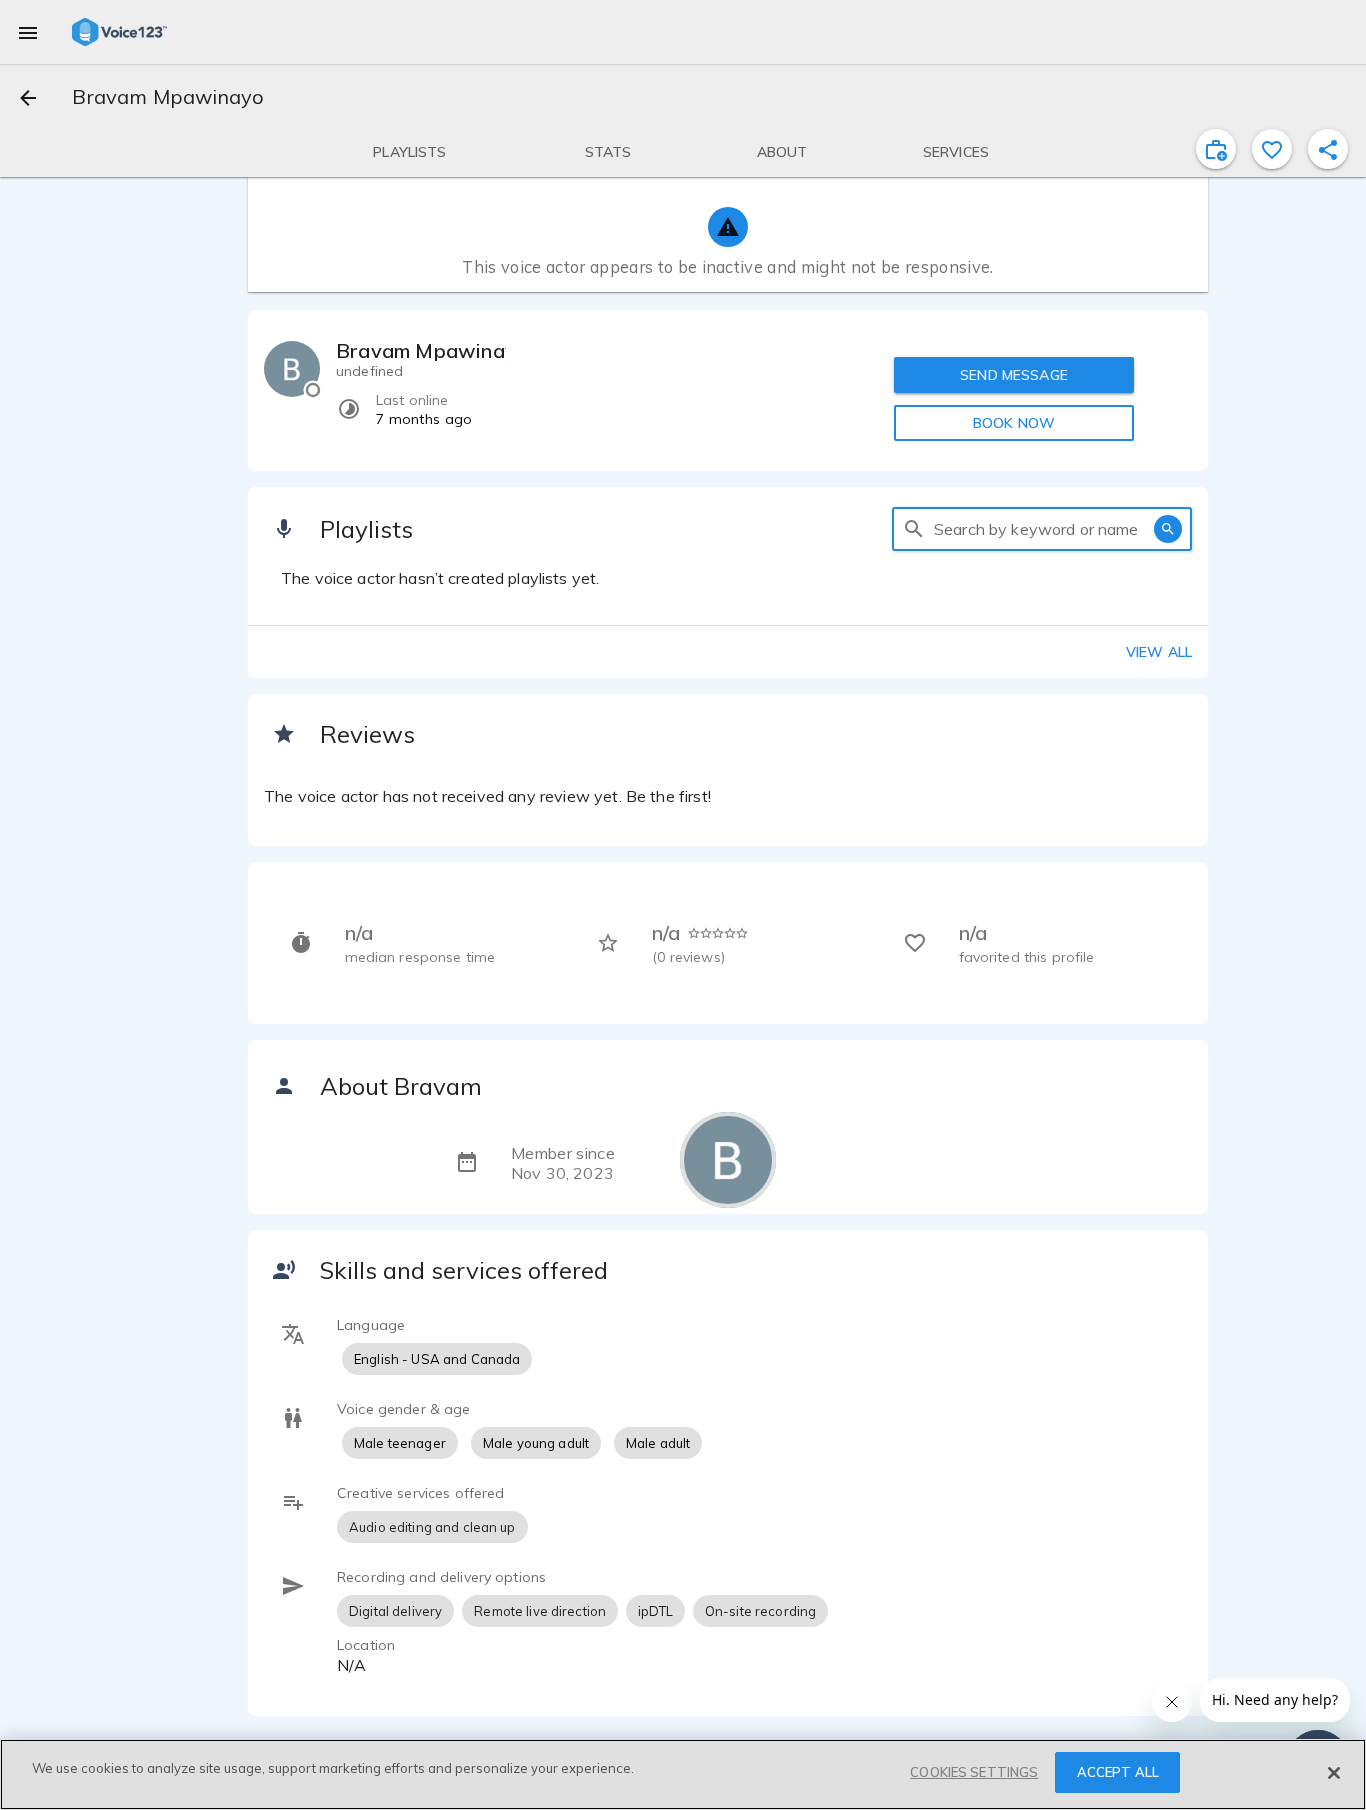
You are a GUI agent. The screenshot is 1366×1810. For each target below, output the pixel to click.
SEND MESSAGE (1014, 375)
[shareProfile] (1328, 149)
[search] (914, 529)
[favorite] (1272, 149)
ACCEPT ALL (1118, 1772)
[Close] (1334, 1773)
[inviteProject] (1216, 149)
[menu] (28, 32)
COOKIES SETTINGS (974, 1772)
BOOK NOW (1014, 423)
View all (1159, 652)
